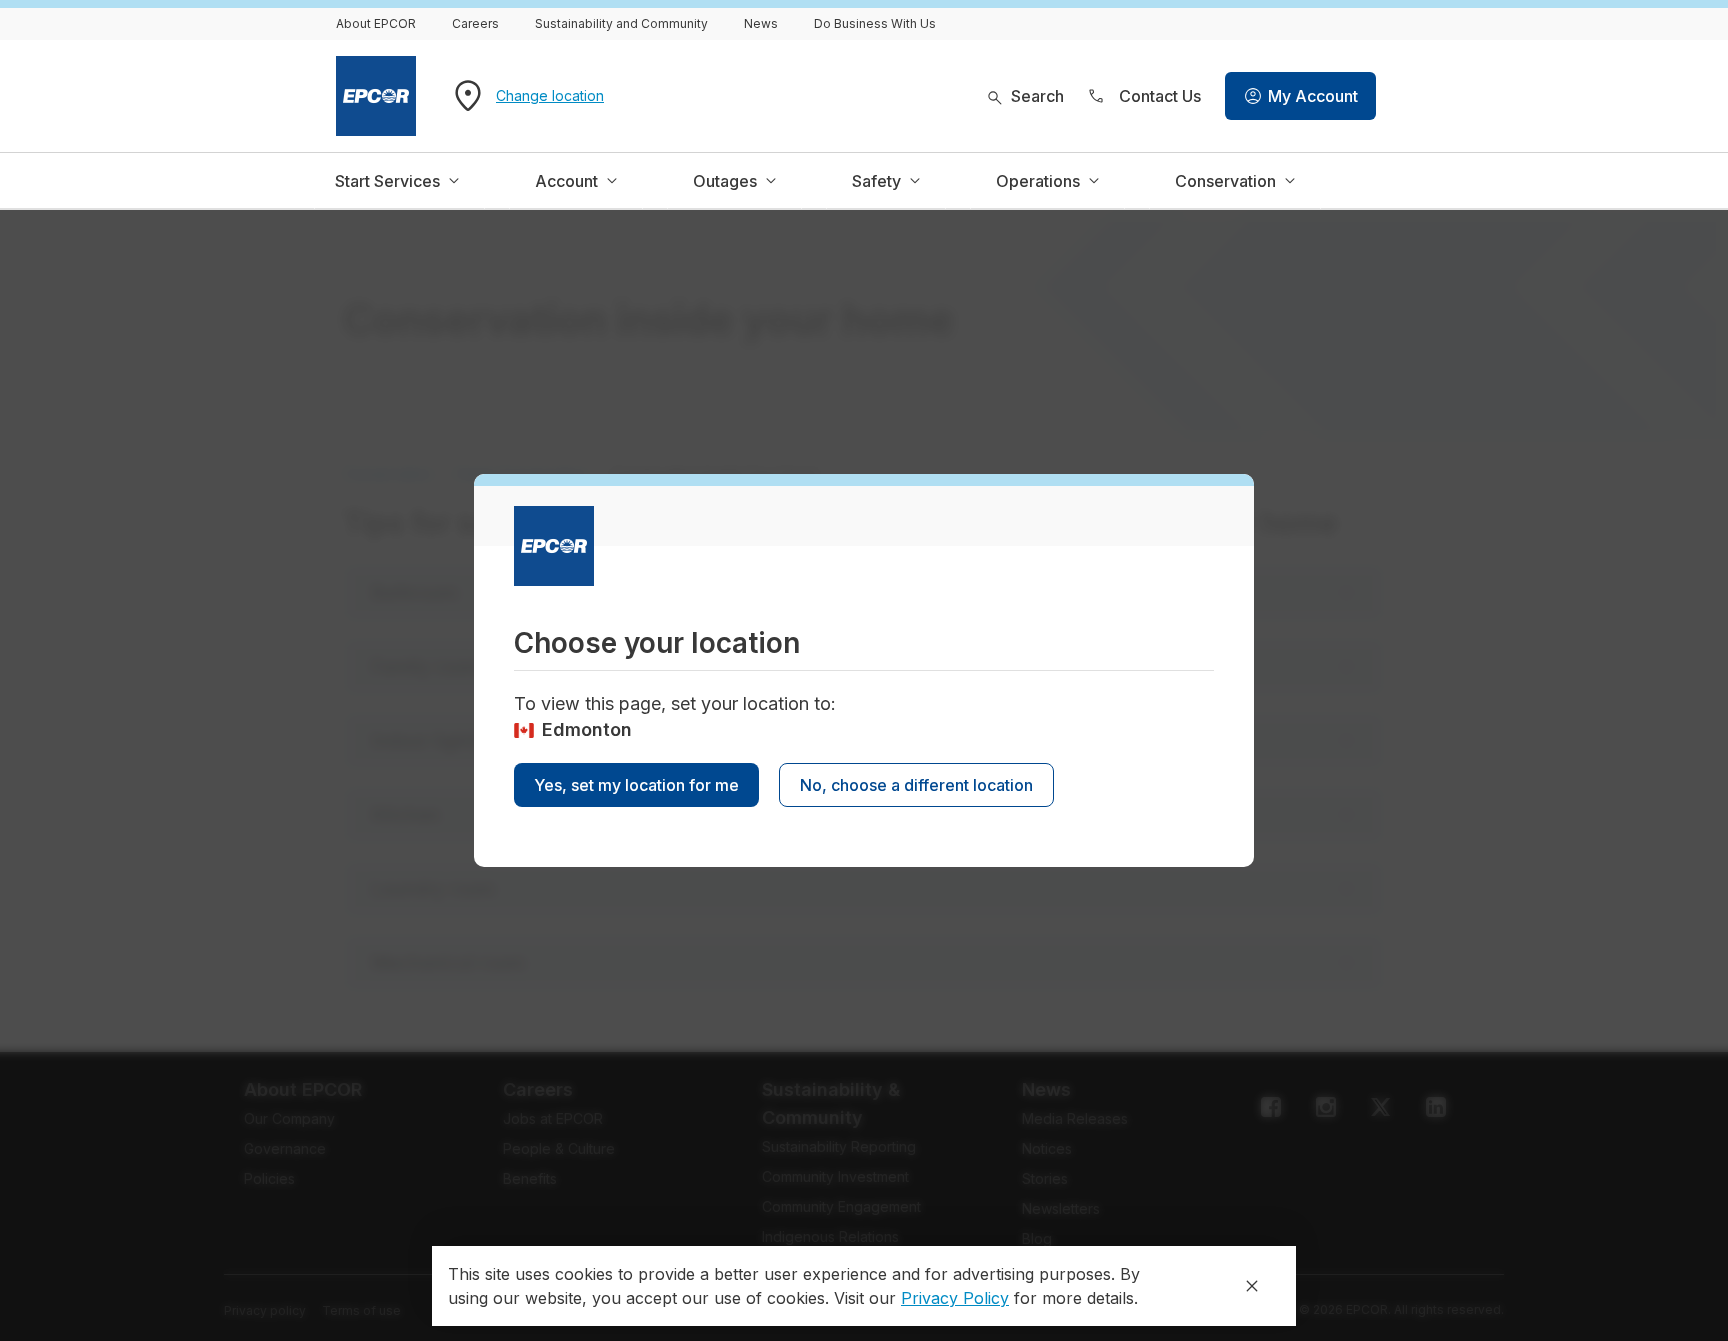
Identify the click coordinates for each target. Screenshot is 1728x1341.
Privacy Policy (955, 1298)
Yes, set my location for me (636, 785)
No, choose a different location (916, 785)
